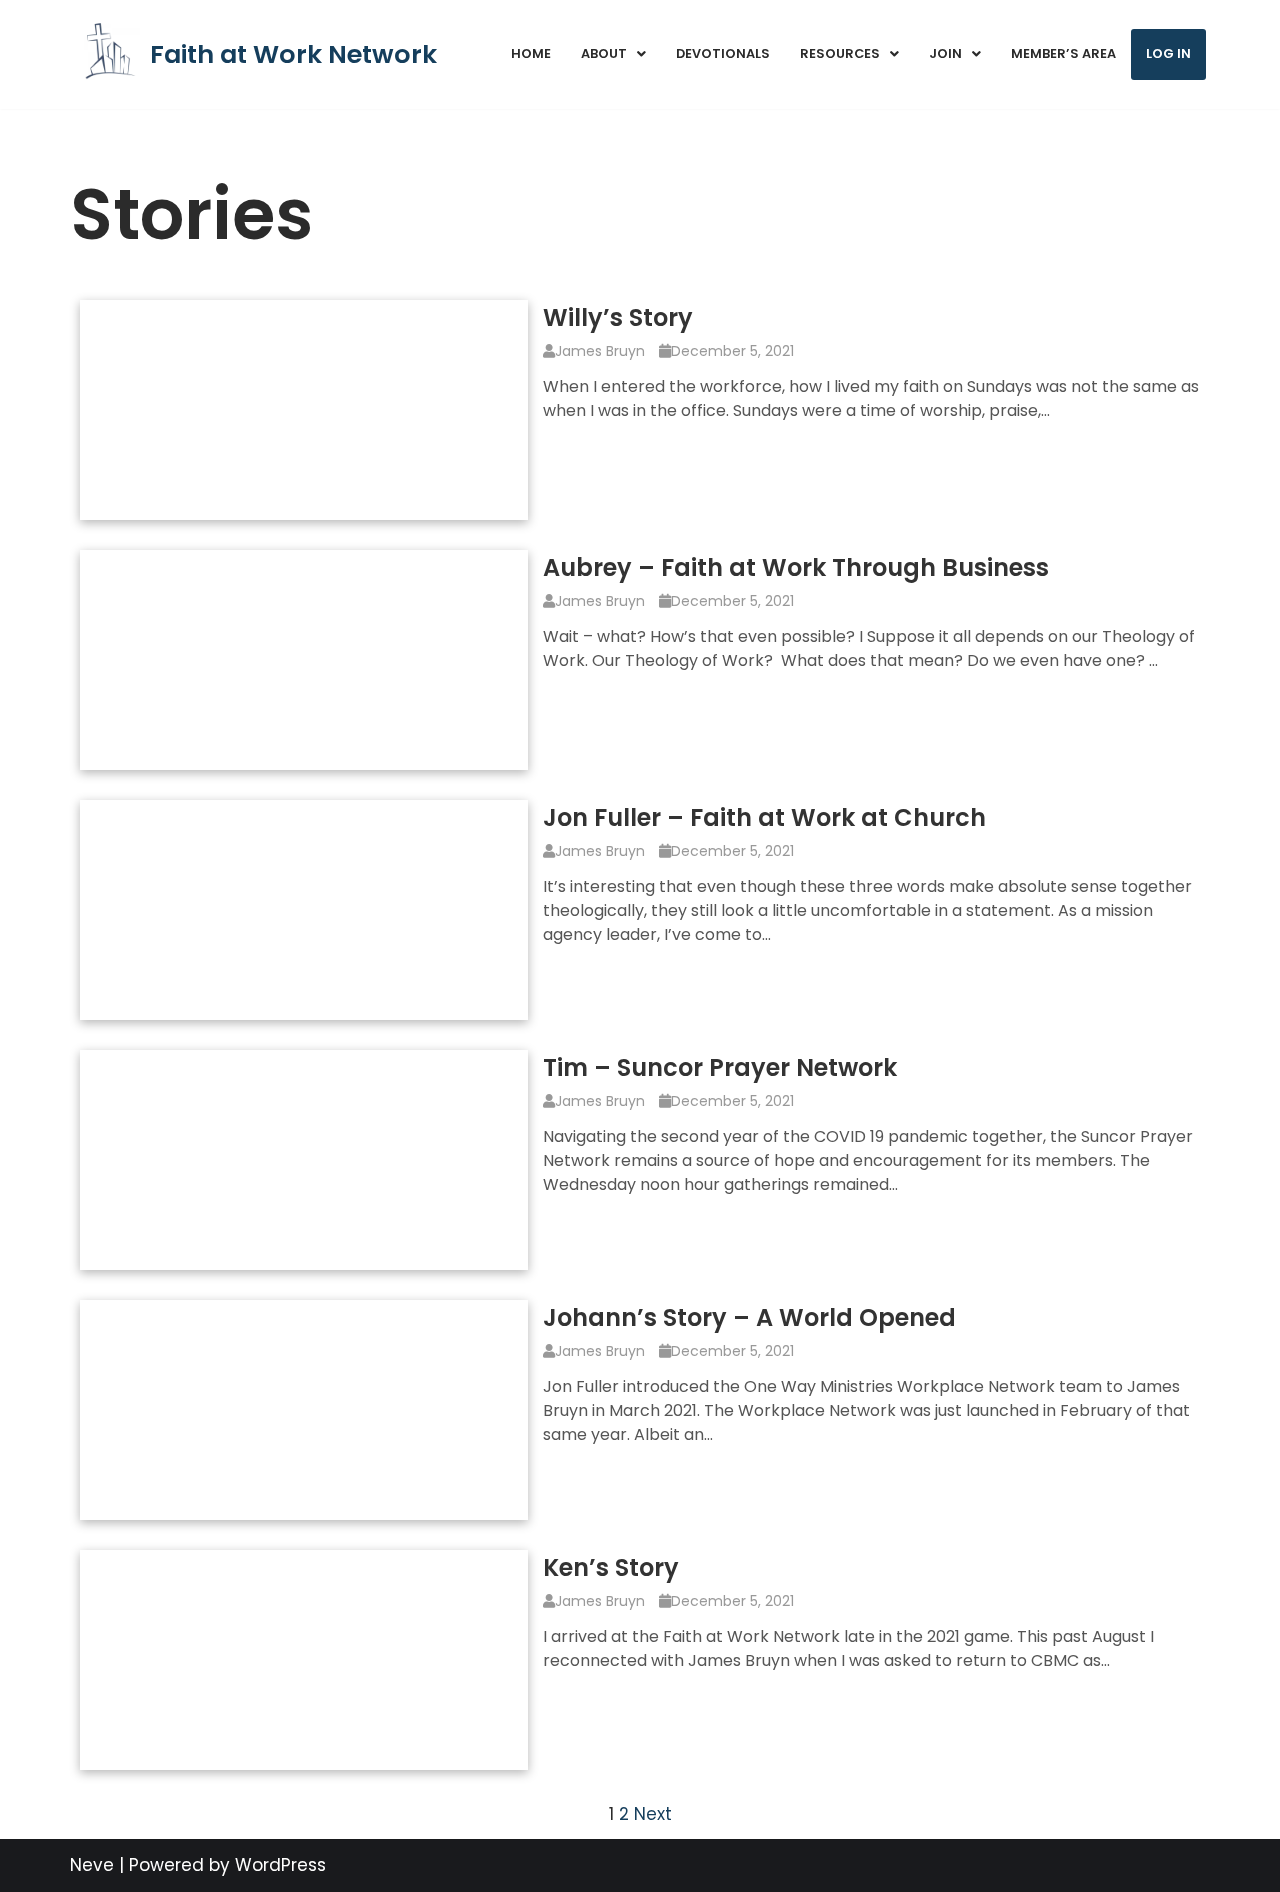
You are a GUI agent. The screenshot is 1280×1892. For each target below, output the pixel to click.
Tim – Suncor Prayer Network (720, 1067)
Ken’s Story (611, 1567)
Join (945, 53)
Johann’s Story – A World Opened (749, 1317)
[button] (613, 54)
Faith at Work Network (293, 54)
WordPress (280, 1865)
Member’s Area (1063, 53)
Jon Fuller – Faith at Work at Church (764, 817)
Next (653, 1814)
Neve (92, 1865)
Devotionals (723, 53)
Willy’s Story (618, 317)
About (604, 53)
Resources (840, 53)
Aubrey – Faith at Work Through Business (796, 567)
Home (531, 53)
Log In (1168, 53)
